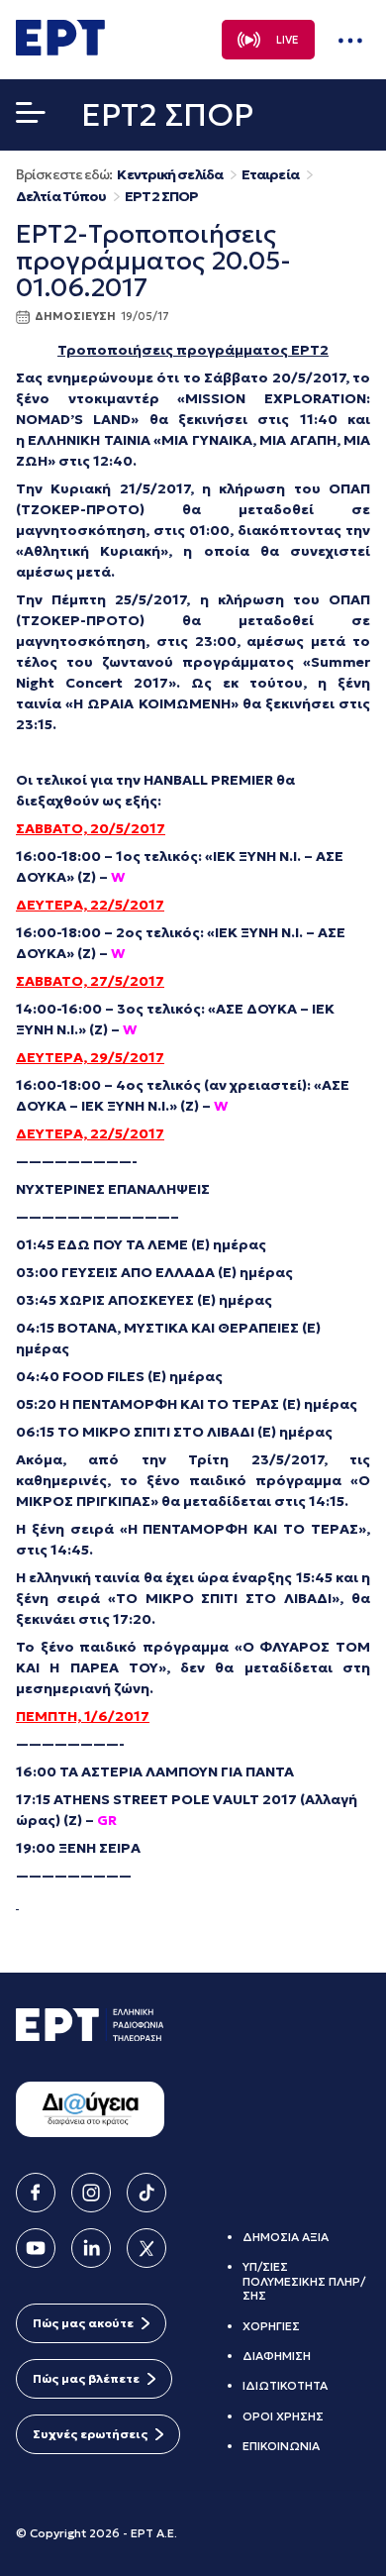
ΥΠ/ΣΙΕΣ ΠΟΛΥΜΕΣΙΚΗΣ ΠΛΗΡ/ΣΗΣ (304, 2281)
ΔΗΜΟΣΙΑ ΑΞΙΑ (286, 2237)
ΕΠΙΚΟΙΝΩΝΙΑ (281, 2446)
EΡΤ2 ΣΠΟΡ (161, 197)
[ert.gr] (60, 50)
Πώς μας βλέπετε (86, 2378)
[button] (31, 117)
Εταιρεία (270, 175)
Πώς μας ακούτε (83, 2323)
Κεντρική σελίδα (170, 175)
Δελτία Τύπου (61, 197)
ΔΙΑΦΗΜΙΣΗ (277, 2356)
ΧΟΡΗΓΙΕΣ (271, 2326)
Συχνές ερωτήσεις (90, 2434)
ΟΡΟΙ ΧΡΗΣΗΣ (283, 2416)
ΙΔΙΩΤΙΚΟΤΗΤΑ (285, 2385)
